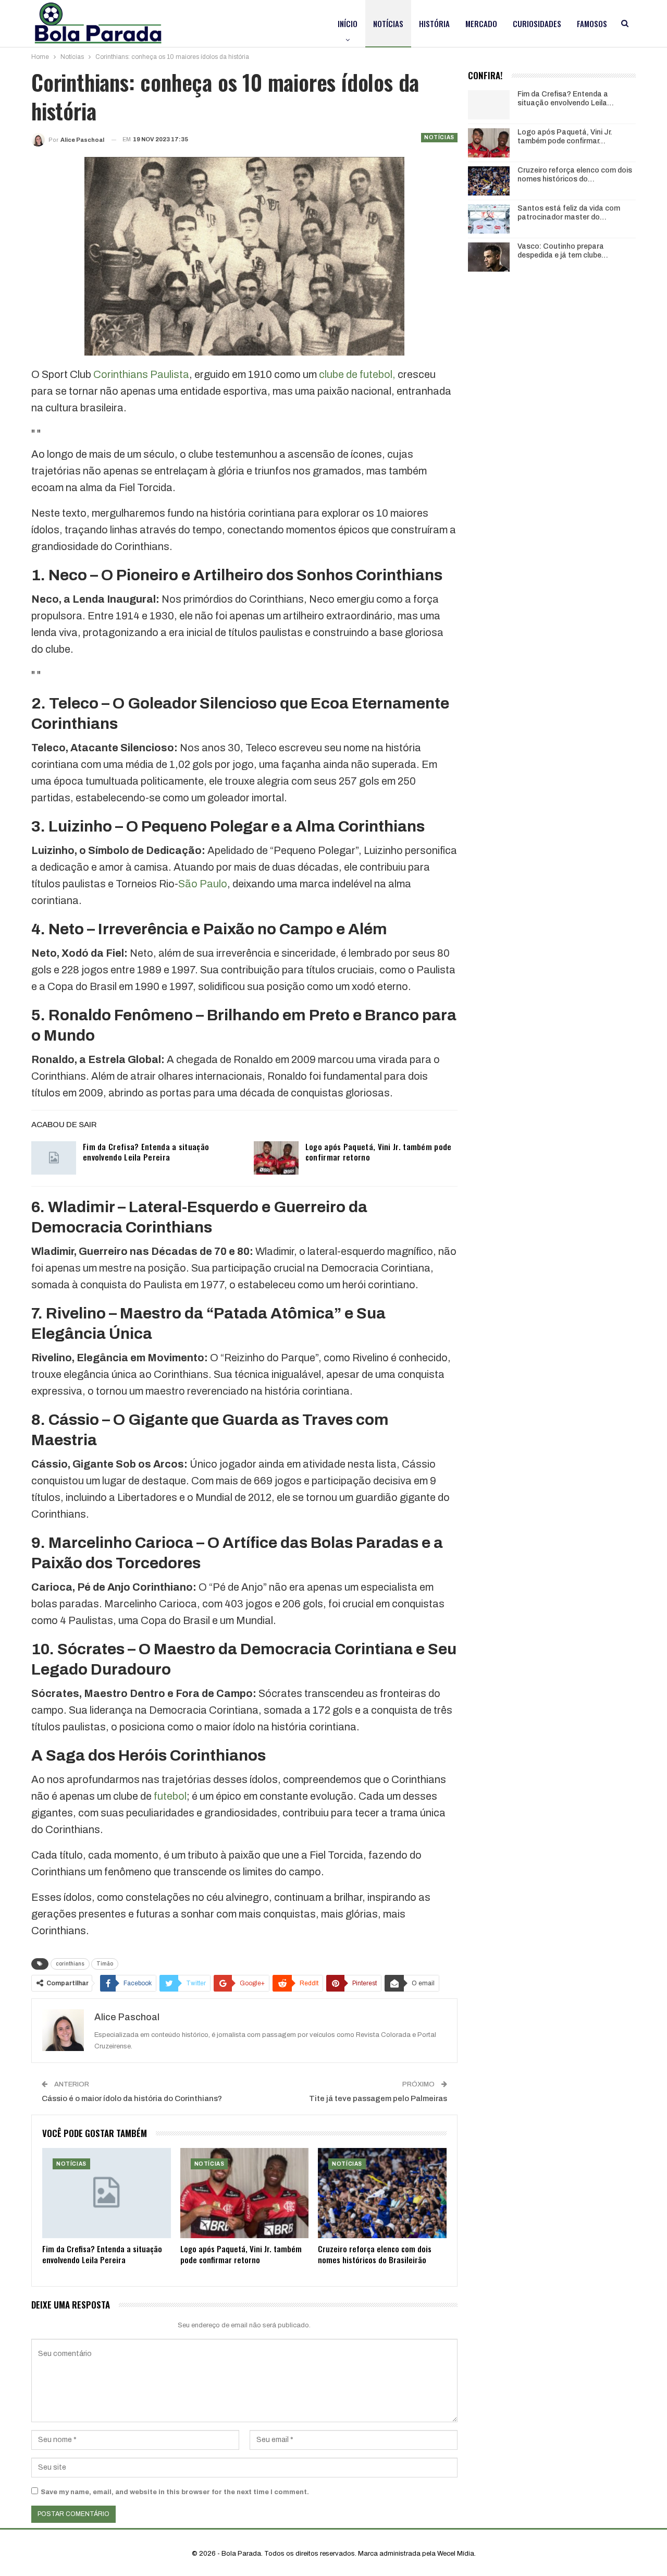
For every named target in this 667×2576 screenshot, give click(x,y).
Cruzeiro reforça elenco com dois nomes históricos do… (575, 175)
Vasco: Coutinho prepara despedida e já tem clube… (563, 251)
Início (348, 23)
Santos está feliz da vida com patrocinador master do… (569, 213)
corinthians (70, 1964)
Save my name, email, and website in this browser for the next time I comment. (175, 2492)
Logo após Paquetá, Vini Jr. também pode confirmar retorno (379, 1152)
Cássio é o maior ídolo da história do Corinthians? (132, 2098)
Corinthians (121, 374)
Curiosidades (537, 23)
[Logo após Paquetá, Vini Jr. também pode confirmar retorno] (276, 1158)
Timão (105, 1964)
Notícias (388, 23)
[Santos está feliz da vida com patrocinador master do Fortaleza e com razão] (489, 219)
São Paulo (203, 884)
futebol (170, 1796)
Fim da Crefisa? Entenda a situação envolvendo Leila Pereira (146, 1152)
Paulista (170, 374)
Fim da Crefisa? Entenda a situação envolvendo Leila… (566, 99)
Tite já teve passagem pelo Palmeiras (378, 2098)
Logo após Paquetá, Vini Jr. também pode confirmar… (565, 137)
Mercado (481, 23)
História (434, 23)
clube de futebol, (356, 374)
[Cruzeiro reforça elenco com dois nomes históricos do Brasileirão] (382, 2193)
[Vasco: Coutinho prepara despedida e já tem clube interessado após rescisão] (489, 257)
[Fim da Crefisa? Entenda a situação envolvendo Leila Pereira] (54, 1158)
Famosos (592, 23)
